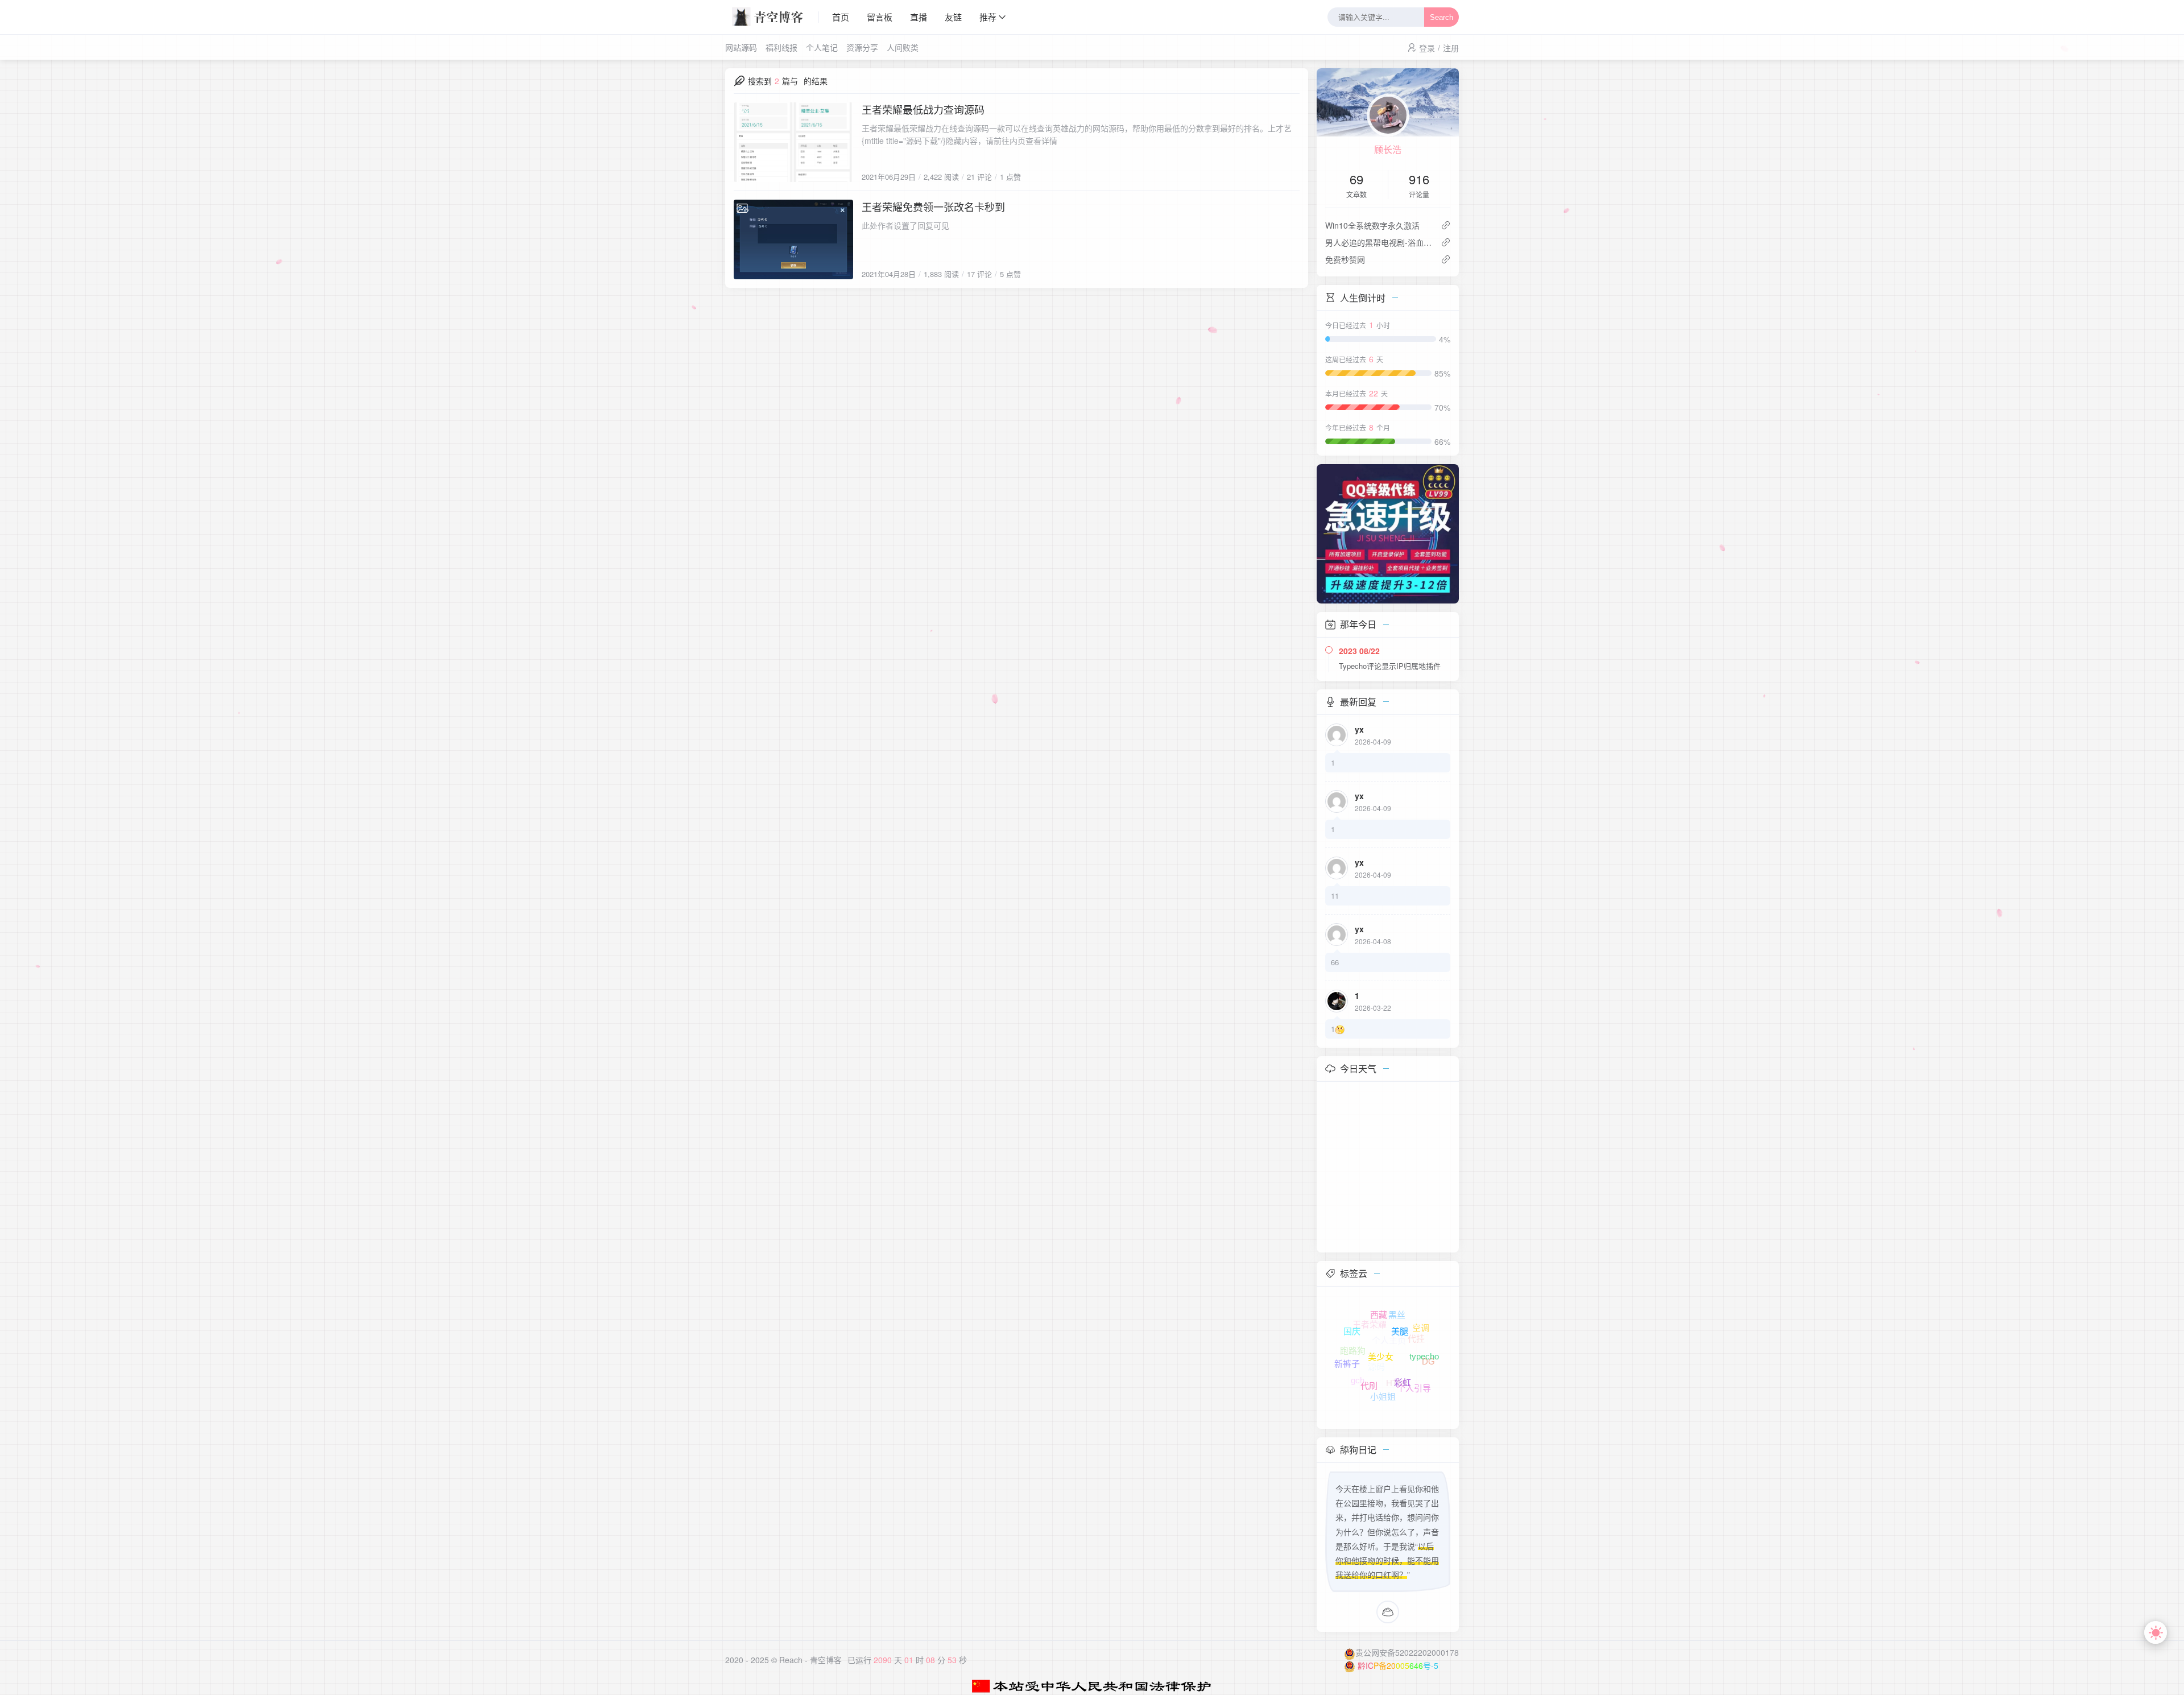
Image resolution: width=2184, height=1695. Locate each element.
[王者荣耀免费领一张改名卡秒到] (793, 239)
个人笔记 (822, 47)
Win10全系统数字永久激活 (1372, 225)
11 (1335, 896)
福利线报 (781, 47)
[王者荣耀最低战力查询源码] (793, 142)
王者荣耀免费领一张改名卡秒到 (933, 206)
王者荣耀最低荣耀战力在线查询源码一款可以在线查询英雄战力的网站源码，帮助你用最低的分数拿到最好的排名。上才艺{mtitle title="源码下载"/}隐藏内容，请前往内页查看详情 (1077, 134)
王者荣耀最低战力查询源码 (923, 109)
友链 (953, 17)
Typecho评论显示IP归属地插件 (1390, 666)
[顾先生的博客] (772, 17)
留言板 (880, 17)
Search (1441, 17)
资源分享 (862, 47)
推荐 (988, 17)
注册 (1451, 48)
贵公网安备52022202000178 (1407, 1652)
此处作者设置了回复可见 (905, 225)
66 (1335, 962)
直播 (919, 17)
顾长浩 (1388, 149)
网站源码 (741, 47)
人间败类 (903, 47)
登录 (1427, 48)
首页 (841, 17)
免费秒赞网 (1345, 259)
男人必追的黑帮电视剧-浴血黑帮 (1378, 242)
